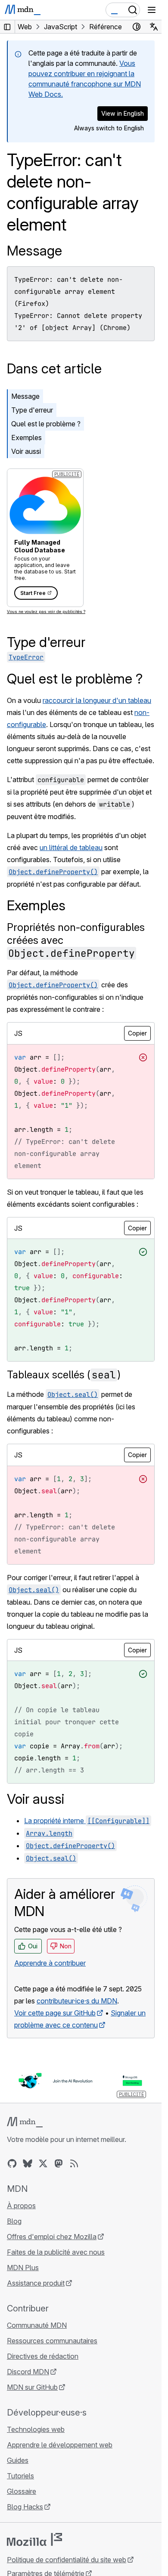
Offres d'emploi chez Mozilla (52, 2237)
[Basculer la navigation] (152, 10)
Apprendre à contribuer (50, 1963)
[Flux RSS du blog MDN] (74, 2163)
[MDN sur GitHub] (12, 2163)
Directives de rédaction (43, 2356)
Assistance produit (36, 2283)
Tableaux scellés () (64, 1375)
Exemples (26, 438)
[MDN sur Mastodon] (59, 2163)
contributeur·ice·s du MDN (77, 2001)
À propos (21, 2206)
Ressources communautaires (52, 2341)
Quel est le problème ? (46, 424)
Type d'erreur (32, 410)
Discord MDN (28, 2372)
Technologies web (36, 2429)
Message (34, 251)
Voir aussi (26, 451)
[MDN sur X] (43, 2163)
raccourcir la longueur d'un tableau (97, 700)
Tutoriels (20, 2476)
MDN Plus (23, 2268)
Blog (14, 2221)
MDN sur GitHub (32, 2387)
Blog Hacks (25, 2507)
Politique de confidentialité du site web (67, 2560)
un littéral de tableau (71, 847)
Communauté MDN (37, 2325)
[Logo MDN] (25, 2122)
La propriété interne (87, 1821)
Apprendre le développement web (60, 2445)
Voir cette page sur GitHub (55, 2013)
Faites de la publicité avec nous (56, 2252)
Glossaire (22, 2491)
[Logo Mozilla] (34, 2539)
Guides (18, 2460)
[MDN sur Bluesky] (28, 2163)
